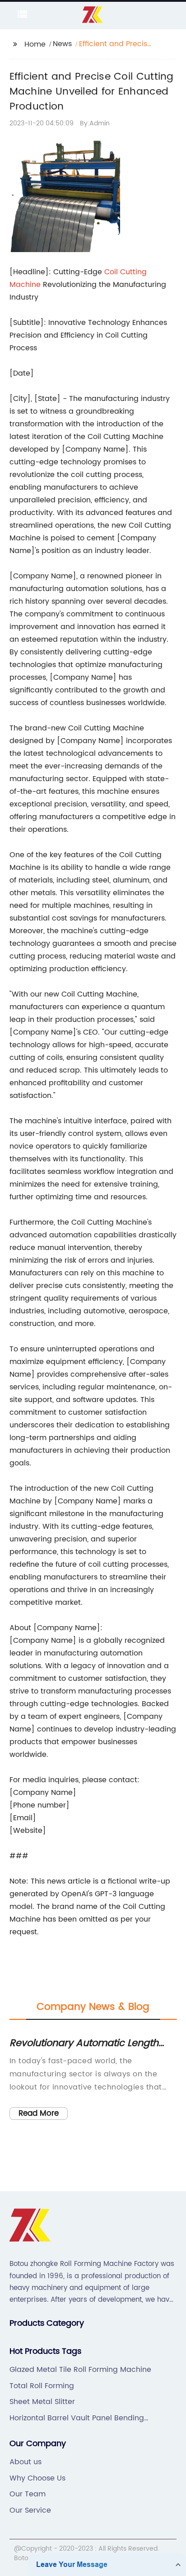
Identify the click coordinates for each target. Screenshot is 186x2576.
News (62, 44)
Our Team (28, 2494)
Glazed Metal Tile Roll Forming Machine (80, 2370)
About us (26, 2462)
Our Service (30, 2510)
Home (35, 44)
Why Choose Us (37, 2478)
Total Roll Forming (42, 2386)
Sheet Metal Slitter (42, 2402)
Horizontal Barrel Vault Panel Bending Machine (77, 2418)
